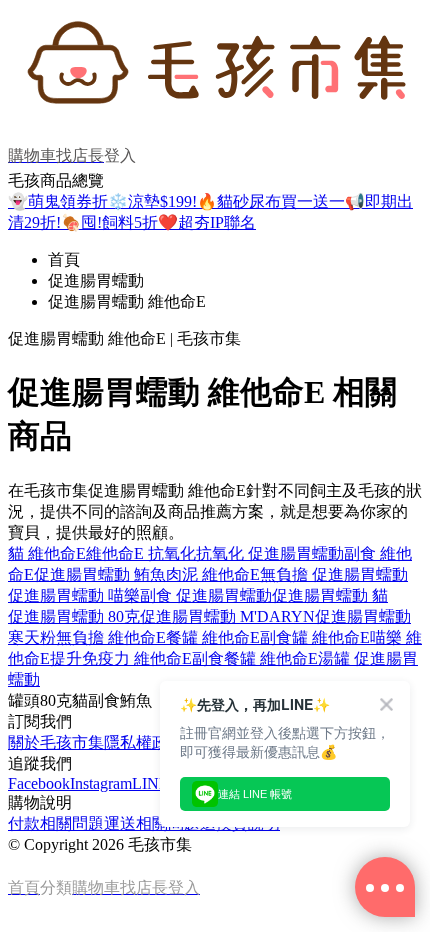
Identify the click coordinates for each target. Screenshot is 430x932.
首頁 (64, 259)
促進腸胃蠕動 (96, 280)
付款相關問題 (56, 823)
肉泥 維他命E (213, 574)
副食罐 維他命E (315, 637)
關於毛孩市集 (56, 742)
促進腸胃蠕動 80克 (74, 616)
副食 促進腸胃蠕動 (206, 595)
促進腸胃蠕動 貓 (330, 595)
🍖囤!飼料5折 (109, 222)
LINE (150, 783)
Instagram (101, 783)
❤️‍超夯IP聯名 (207, 222)
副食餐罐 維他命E (255, 658)
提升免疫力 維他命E (121, 658)
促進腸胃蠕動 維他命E (127, 301)
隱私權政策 (144, 742)
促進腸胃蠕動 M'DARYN (227, 616)
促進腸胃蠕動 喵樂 (74, 595)
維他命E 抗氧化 (141, 553)
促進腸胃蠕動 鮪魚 (100, 574)
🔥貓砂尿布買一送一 (271, 201)
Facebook (39, 783)
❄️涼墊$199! (152, 201)
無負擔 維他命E (111, 637)
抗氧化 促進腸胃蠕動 (270, 553)
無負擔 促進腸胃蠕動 (334, 574)
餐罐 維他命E (213, 637)
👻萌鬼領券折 (58, 201)
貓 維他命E (47, 553)
